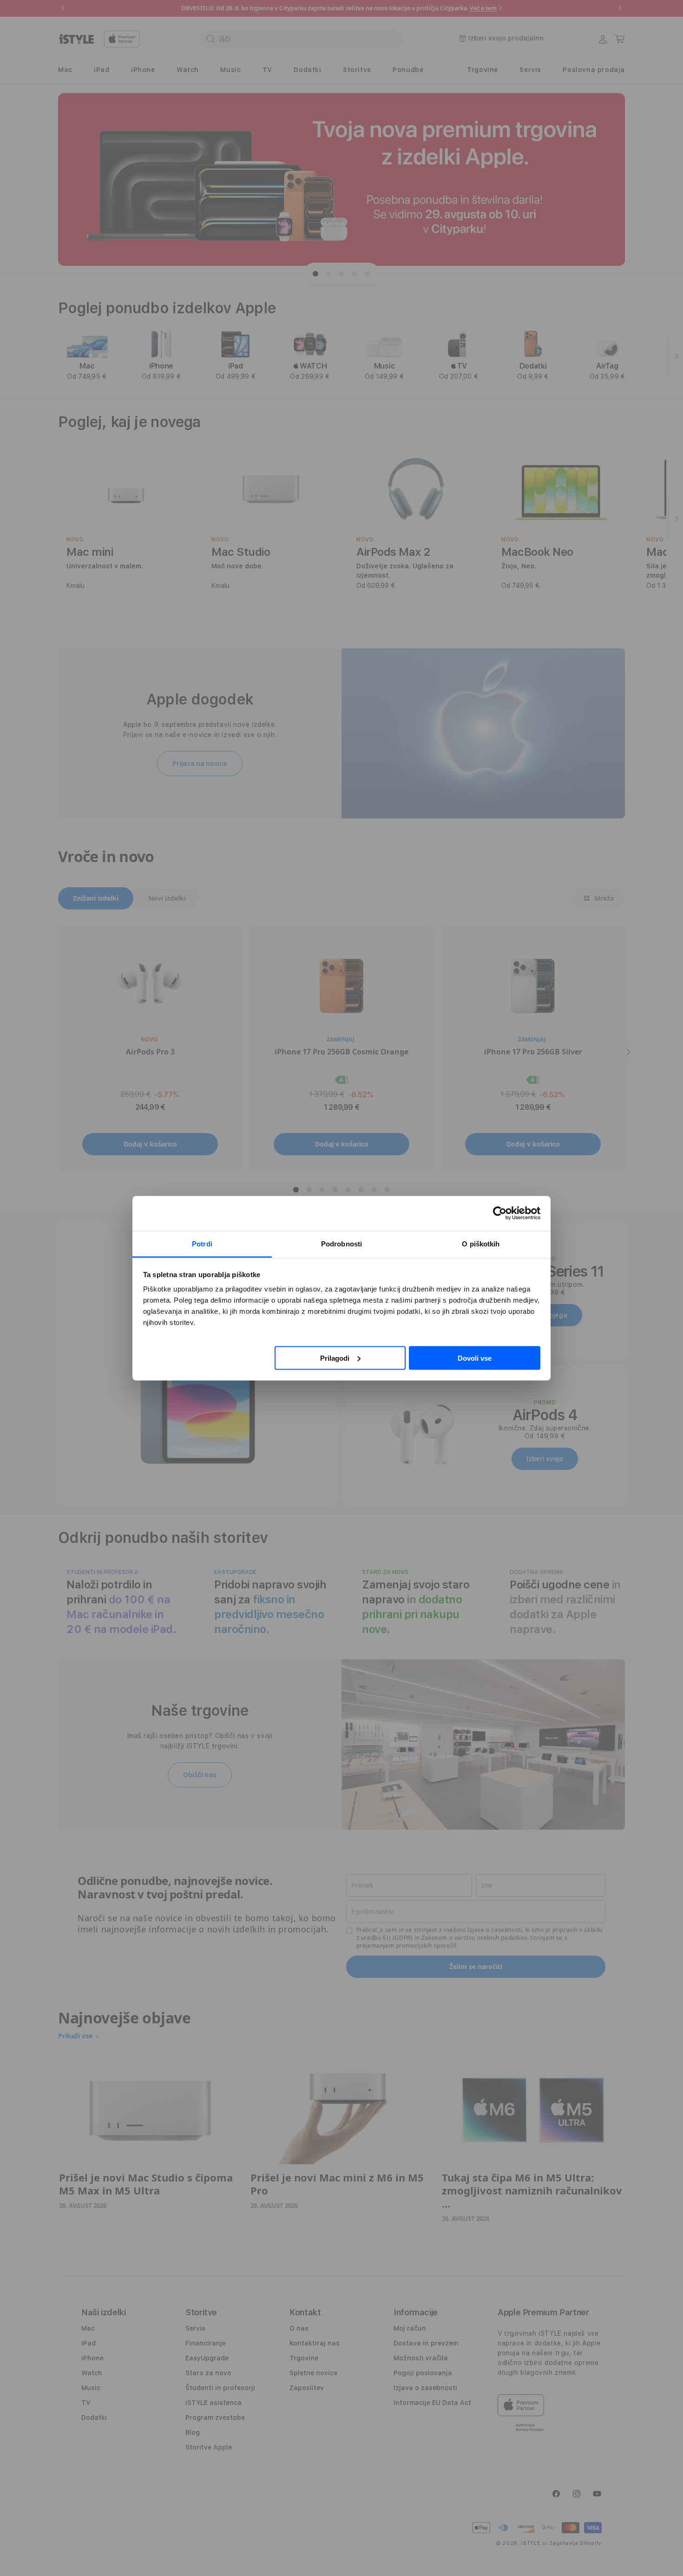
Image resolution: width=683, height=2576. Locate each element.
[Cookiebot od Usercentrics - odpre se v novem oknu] (500, 1213)
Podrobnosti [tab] (341, 1243)
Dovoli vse (475, 1358)
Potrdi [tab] (202, 1243)
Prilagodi (335, 1358)
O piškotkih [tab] (481, 1243)
